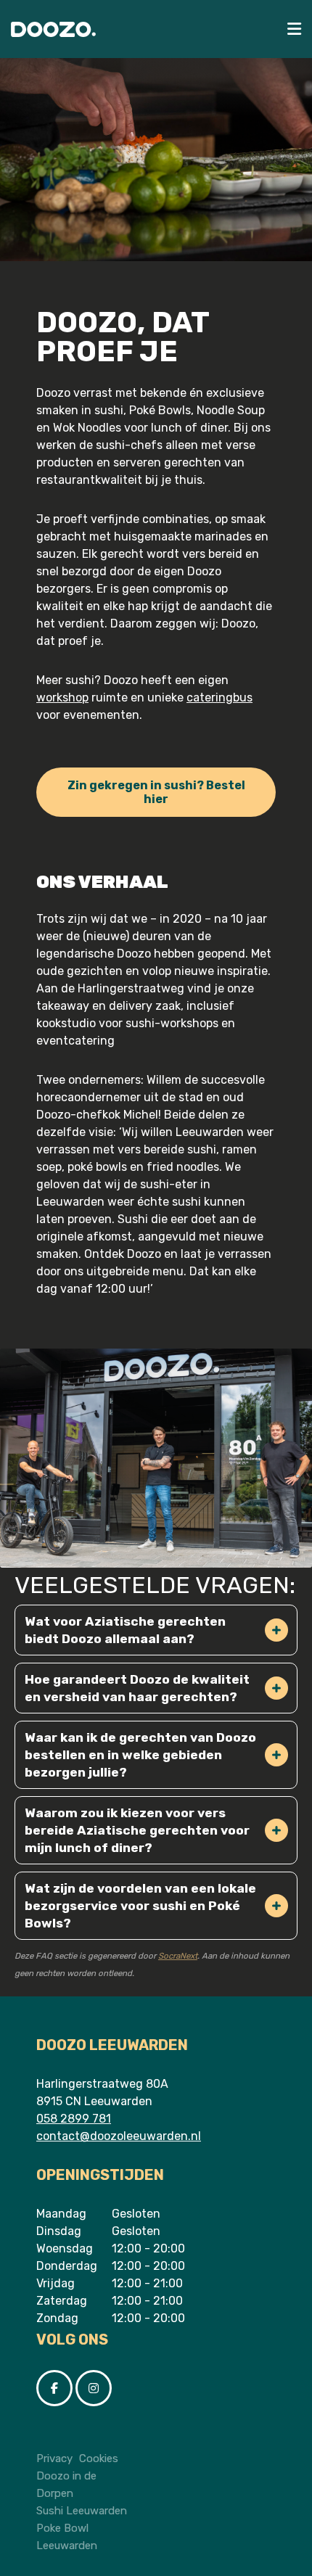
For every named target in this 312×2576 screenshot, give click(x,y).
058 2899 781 (74, 2119)
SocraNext (178, 1956)
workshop (62, 698)
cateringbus (219, 698)
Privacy (54, 2458)
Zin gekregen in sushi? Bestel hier (156, 792)
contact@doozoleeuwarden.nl (119, 2136)
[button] (276, 1630)
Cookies (99, 2458)
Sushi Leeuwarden (82, 2511)
